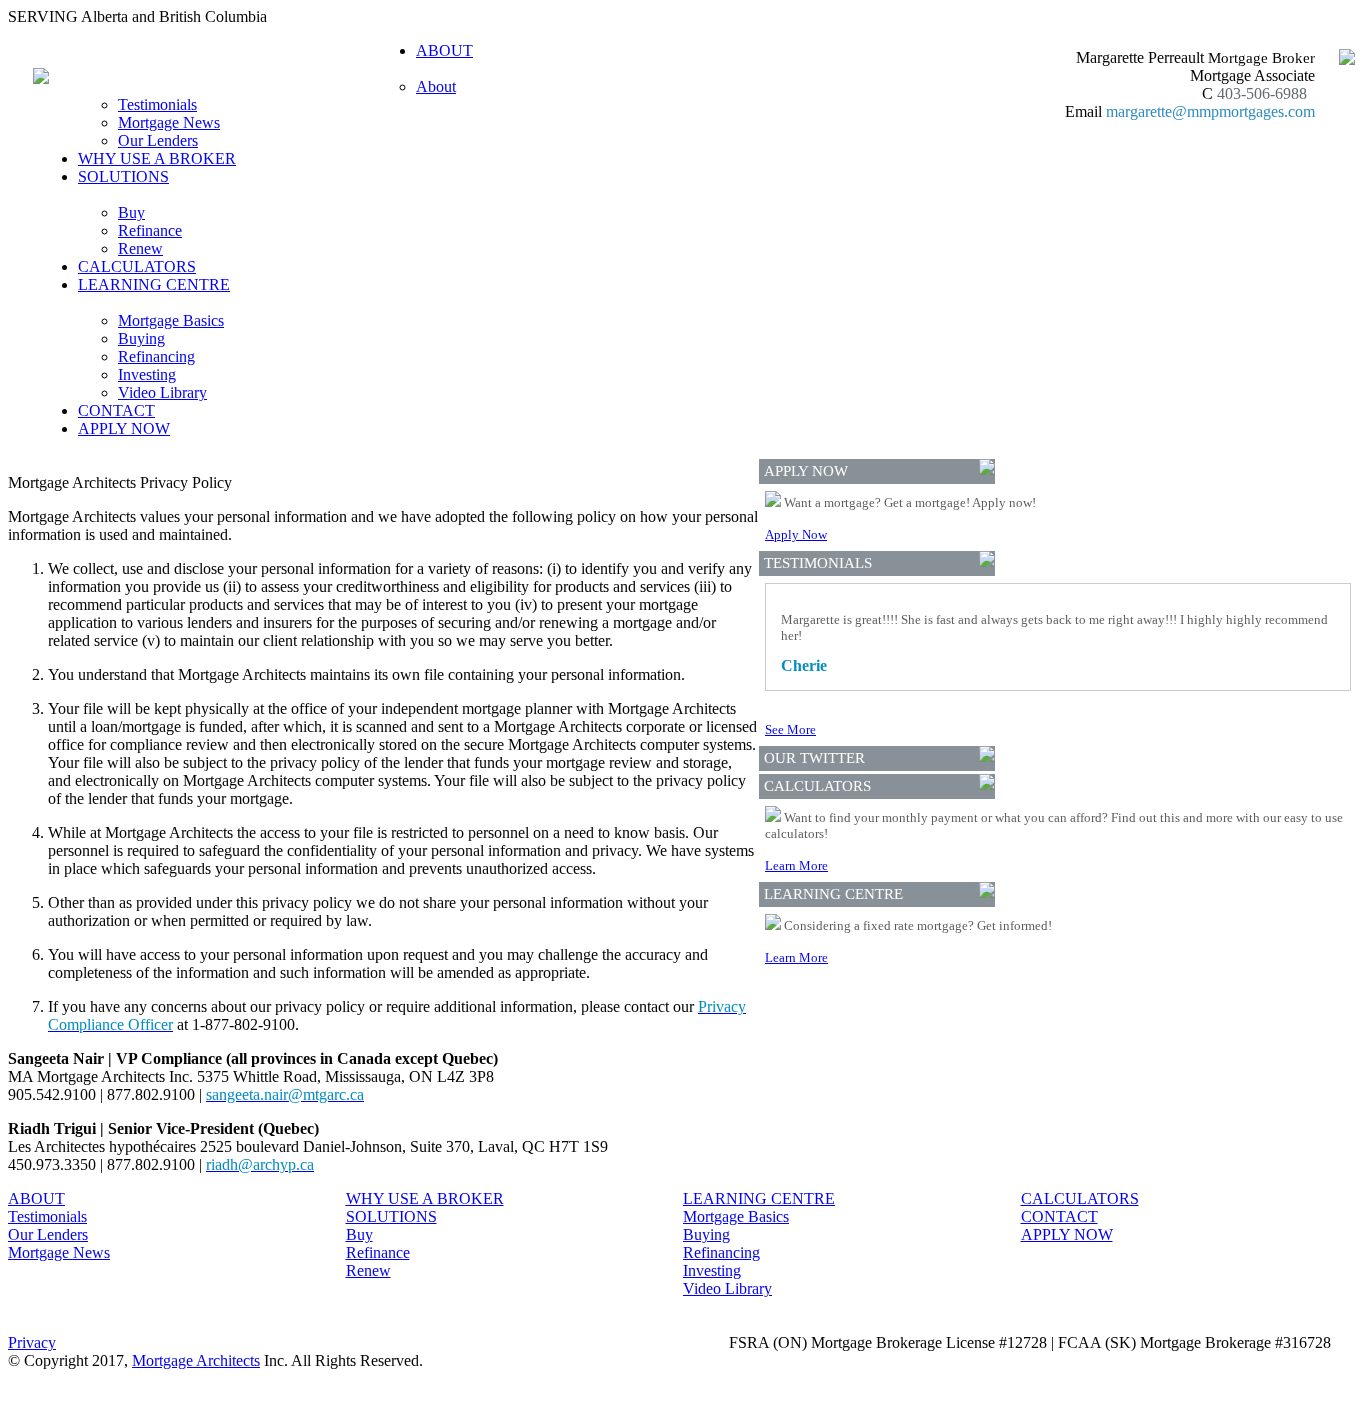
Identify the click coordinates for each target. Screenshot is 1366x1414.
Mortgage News (169, 122)
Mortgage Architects (196, 1360)
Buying (141, 338)
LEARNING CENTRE (759, 1198)
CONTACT (116, 410)
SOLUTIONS (391, 1216)
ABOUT (36, 1198)
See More (790, 729)
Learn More (796, 865)
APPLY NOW (124, 428)
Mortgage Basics (171, 320)
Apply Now (796, 534)
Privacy (32, 1342)
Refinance (150, 230)
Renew (140, 248)
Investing (147, 374)
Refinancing (156, 356)
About (436, 86)
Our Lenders (158, 140)
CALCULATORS (137, 266)
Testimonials (157, 104)
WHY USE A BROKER (157, 158)
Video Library (162, 392)
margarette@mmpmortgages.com (1210, 111)
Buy (131, 212)
